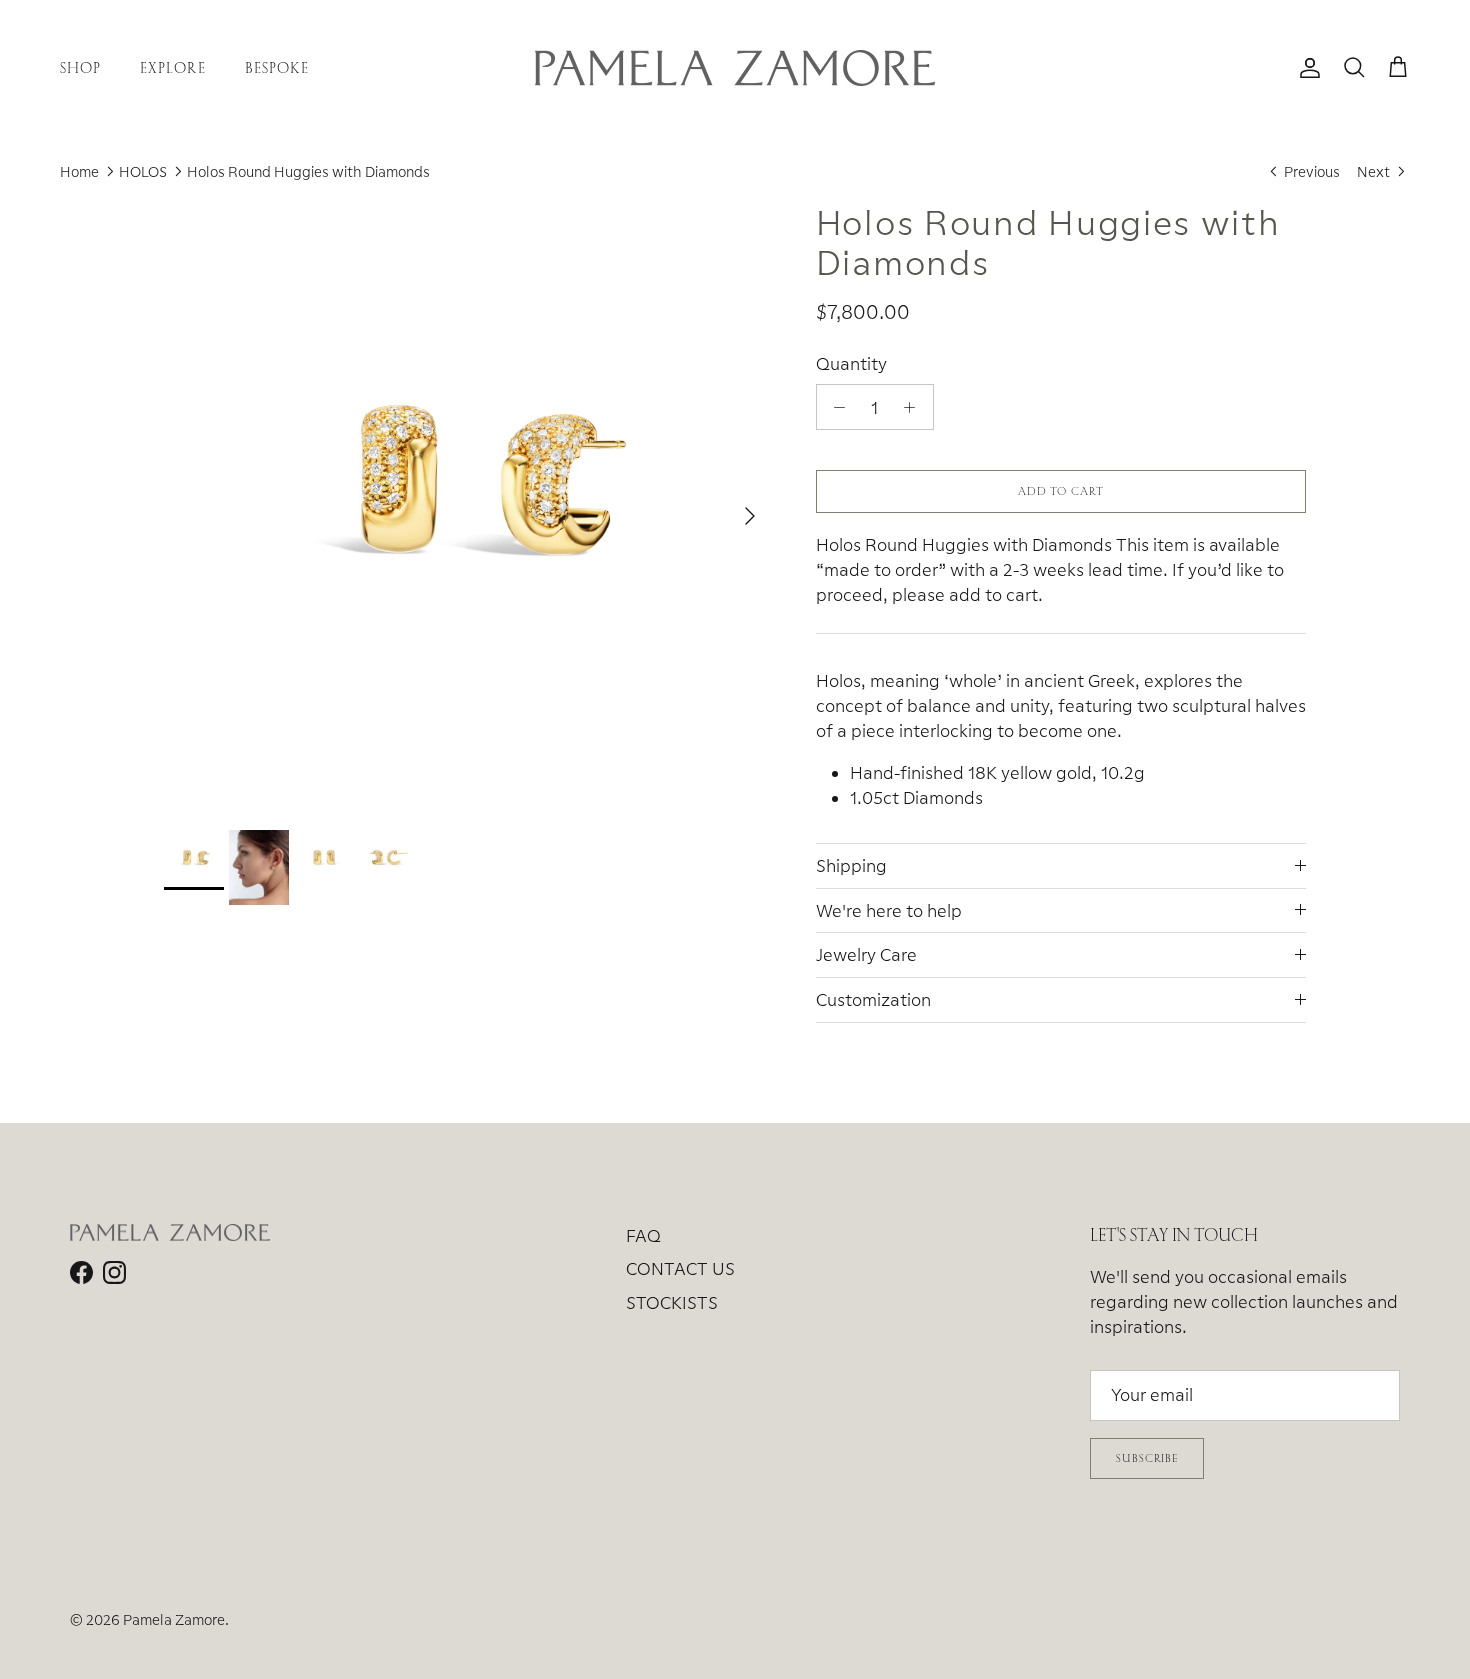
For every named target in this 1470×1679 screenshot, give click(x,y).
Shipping (851, 865)
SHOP (80, 67)
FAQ (643, 1235)
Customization (873, 999)
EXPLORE (172, 67)
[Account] (1306, 68)
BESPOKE (277, 67)
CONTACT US (680, 1268)
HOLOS (143, 171)
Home (79, 171)
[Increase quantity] (915, 407)
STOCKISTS (672, 1302)
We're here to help (889, 910)
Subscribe (1147, 1458)
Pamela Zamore (174, 1619)
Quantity (851, 363)
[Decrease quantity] (835, 407)
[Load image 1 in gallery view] (468, 506)
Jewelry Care (866, 954)
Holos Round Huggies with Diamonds (308, 171)
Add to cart (1061, 491)
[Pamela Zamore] (735, 68)
